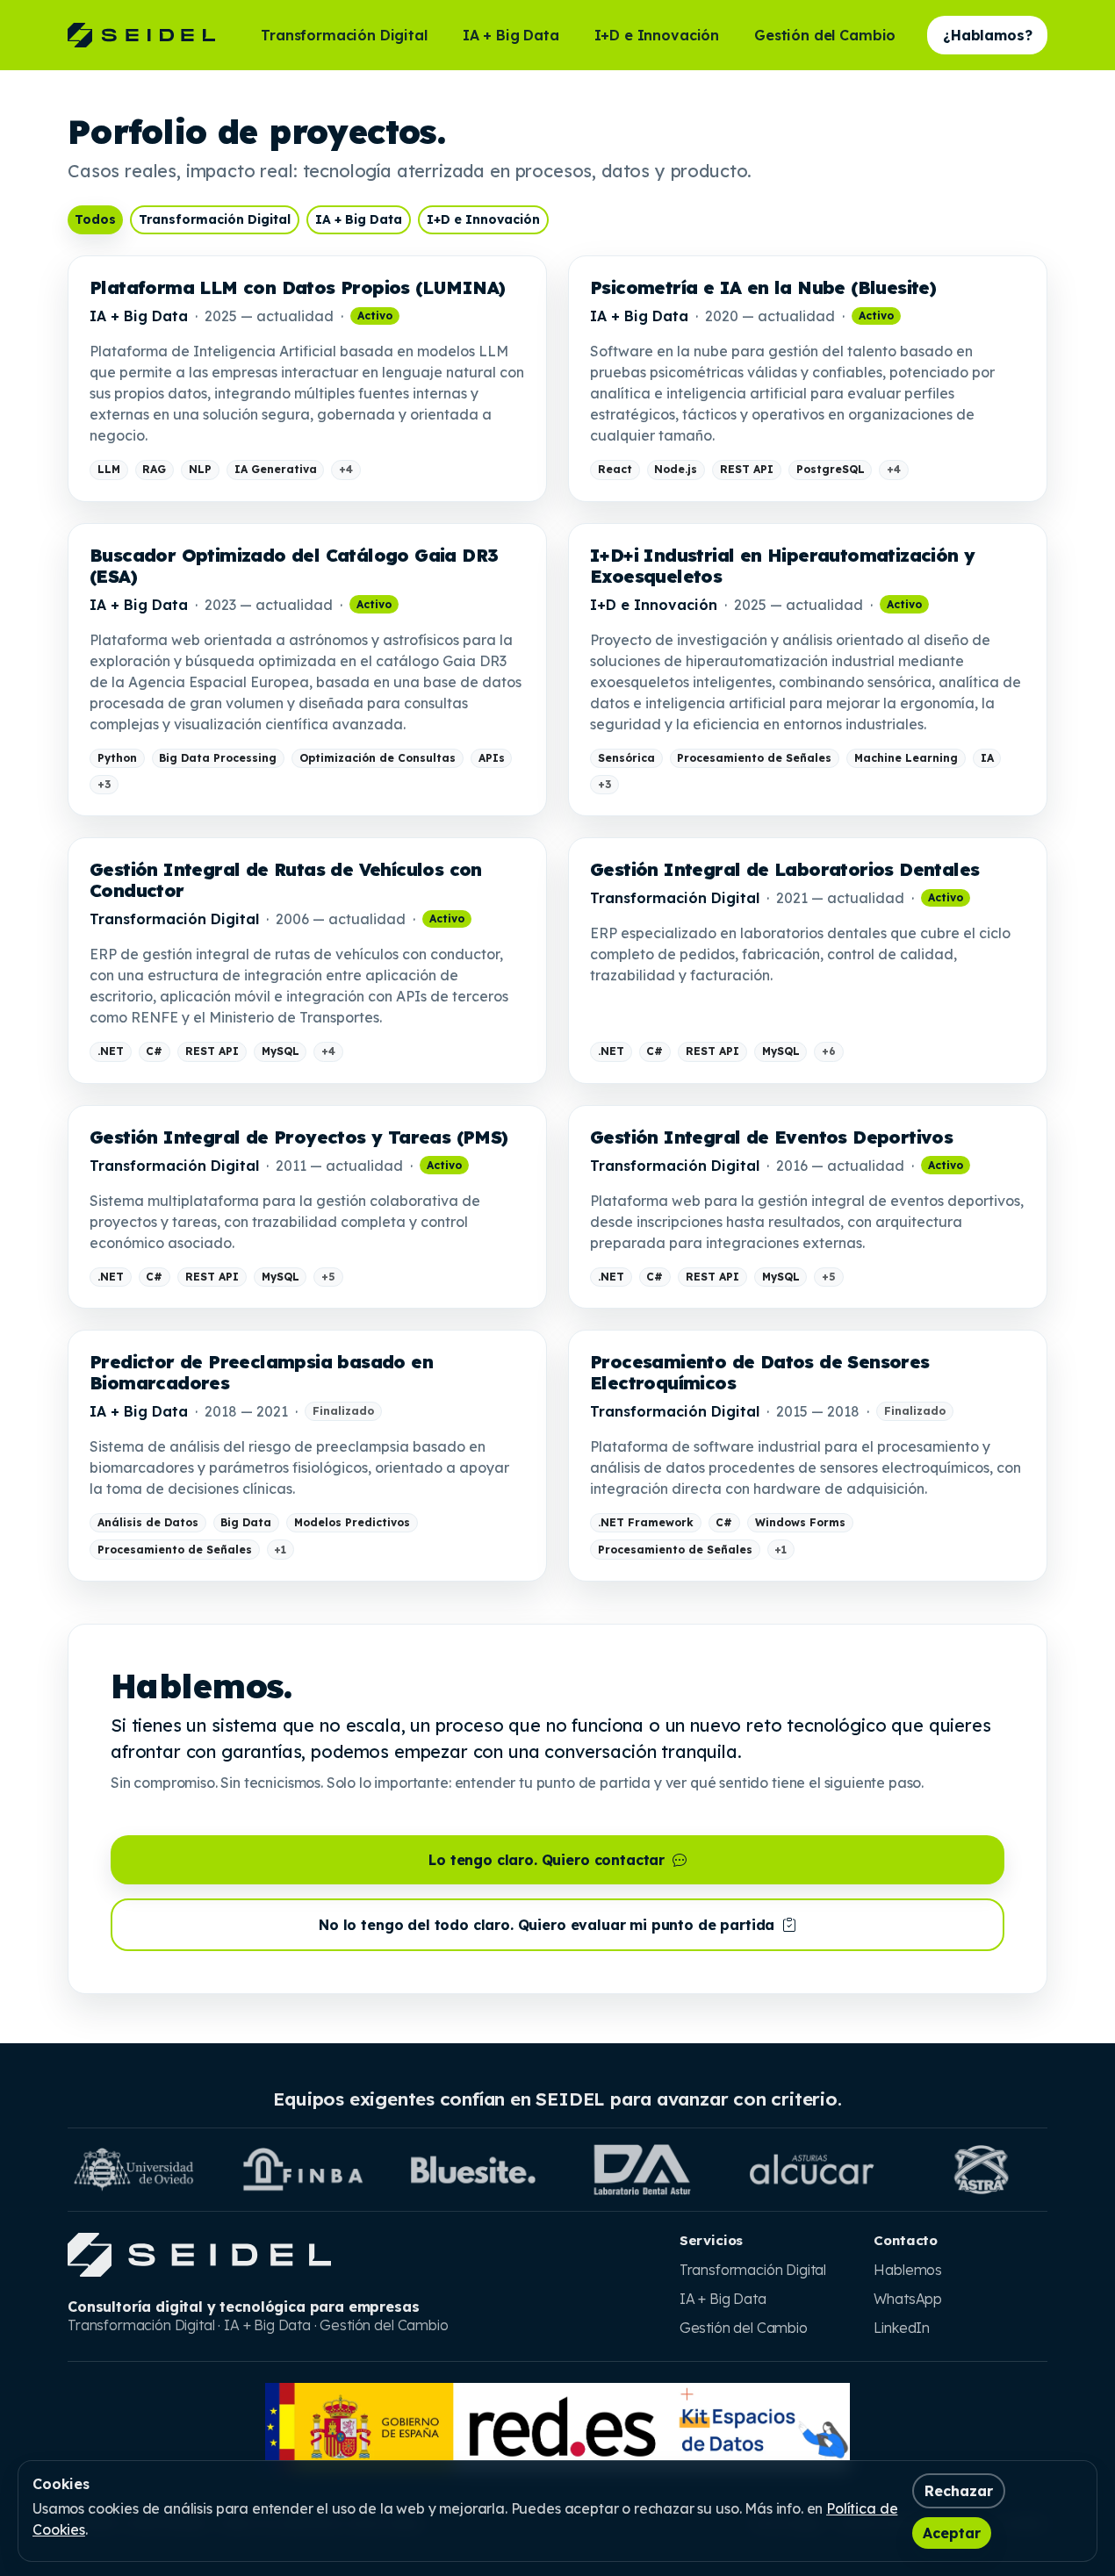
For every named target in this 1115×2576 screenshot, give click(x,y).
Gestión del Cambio (825, 35)
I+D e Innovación (657, 35)
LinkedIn (902, 2328)
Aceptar (952, 2533)
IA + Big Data (511, 35)
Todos (95, 219)
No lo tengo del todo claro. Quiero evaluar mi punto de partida (549, 1925)
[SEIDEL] (141, 35)
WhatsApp (908, 2299)
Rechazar (959, 2491)
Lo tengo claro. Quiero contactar (549, 1860)
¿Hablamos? (987, 35)
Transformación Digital (344, 35)
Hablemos (908, 2270)
